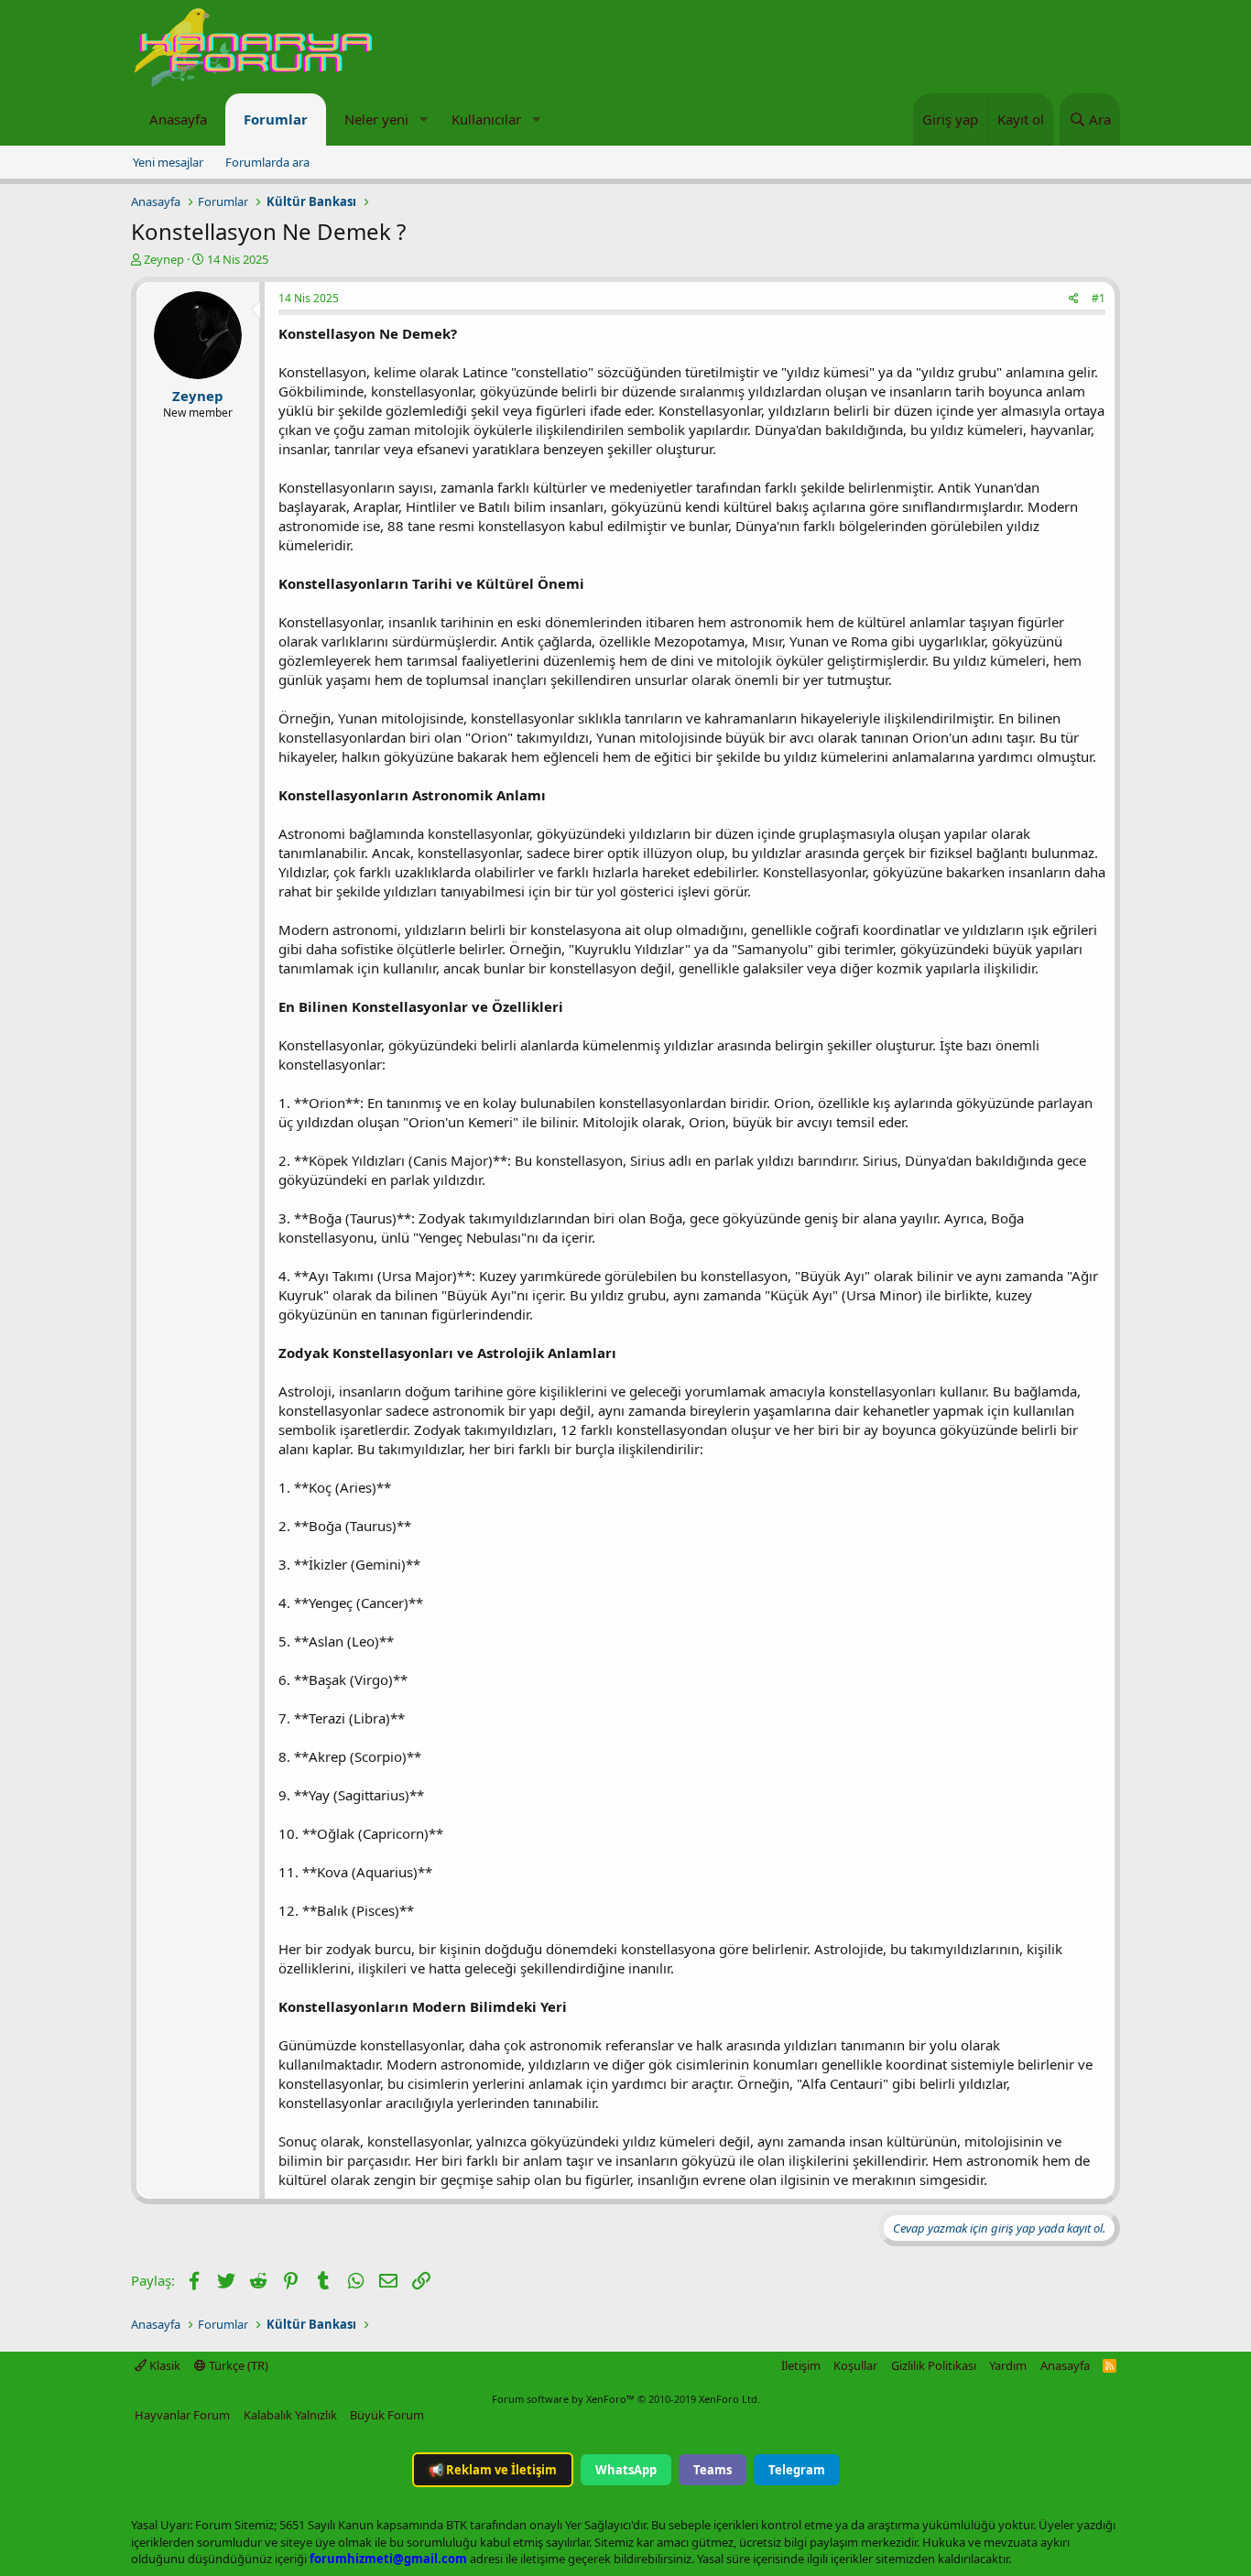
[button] (423, 120)
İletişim (801, 2365)
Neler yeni (376, 119)
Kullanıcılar (486, 119)
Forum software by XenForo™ (626, 2399)
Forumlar (276, 119)
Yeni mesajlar (168, 162)
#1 (1099, 298)
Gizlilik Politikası (934, 2365)
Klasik (163, 2365)
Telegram (797, 2470)
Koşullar (855, 2365)
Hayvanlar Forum (182, 2415)
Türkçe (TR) (237, 2365)
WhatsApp (626, 2470)
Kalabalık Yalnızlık (290, 2415)
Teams (713, 2470)
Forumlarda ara (267, 162)
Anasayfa (178, 119)
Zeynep (164, 259)
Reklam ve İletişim (493, 2470)
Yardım (1008, 2365)
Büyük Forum (387, 2415)
